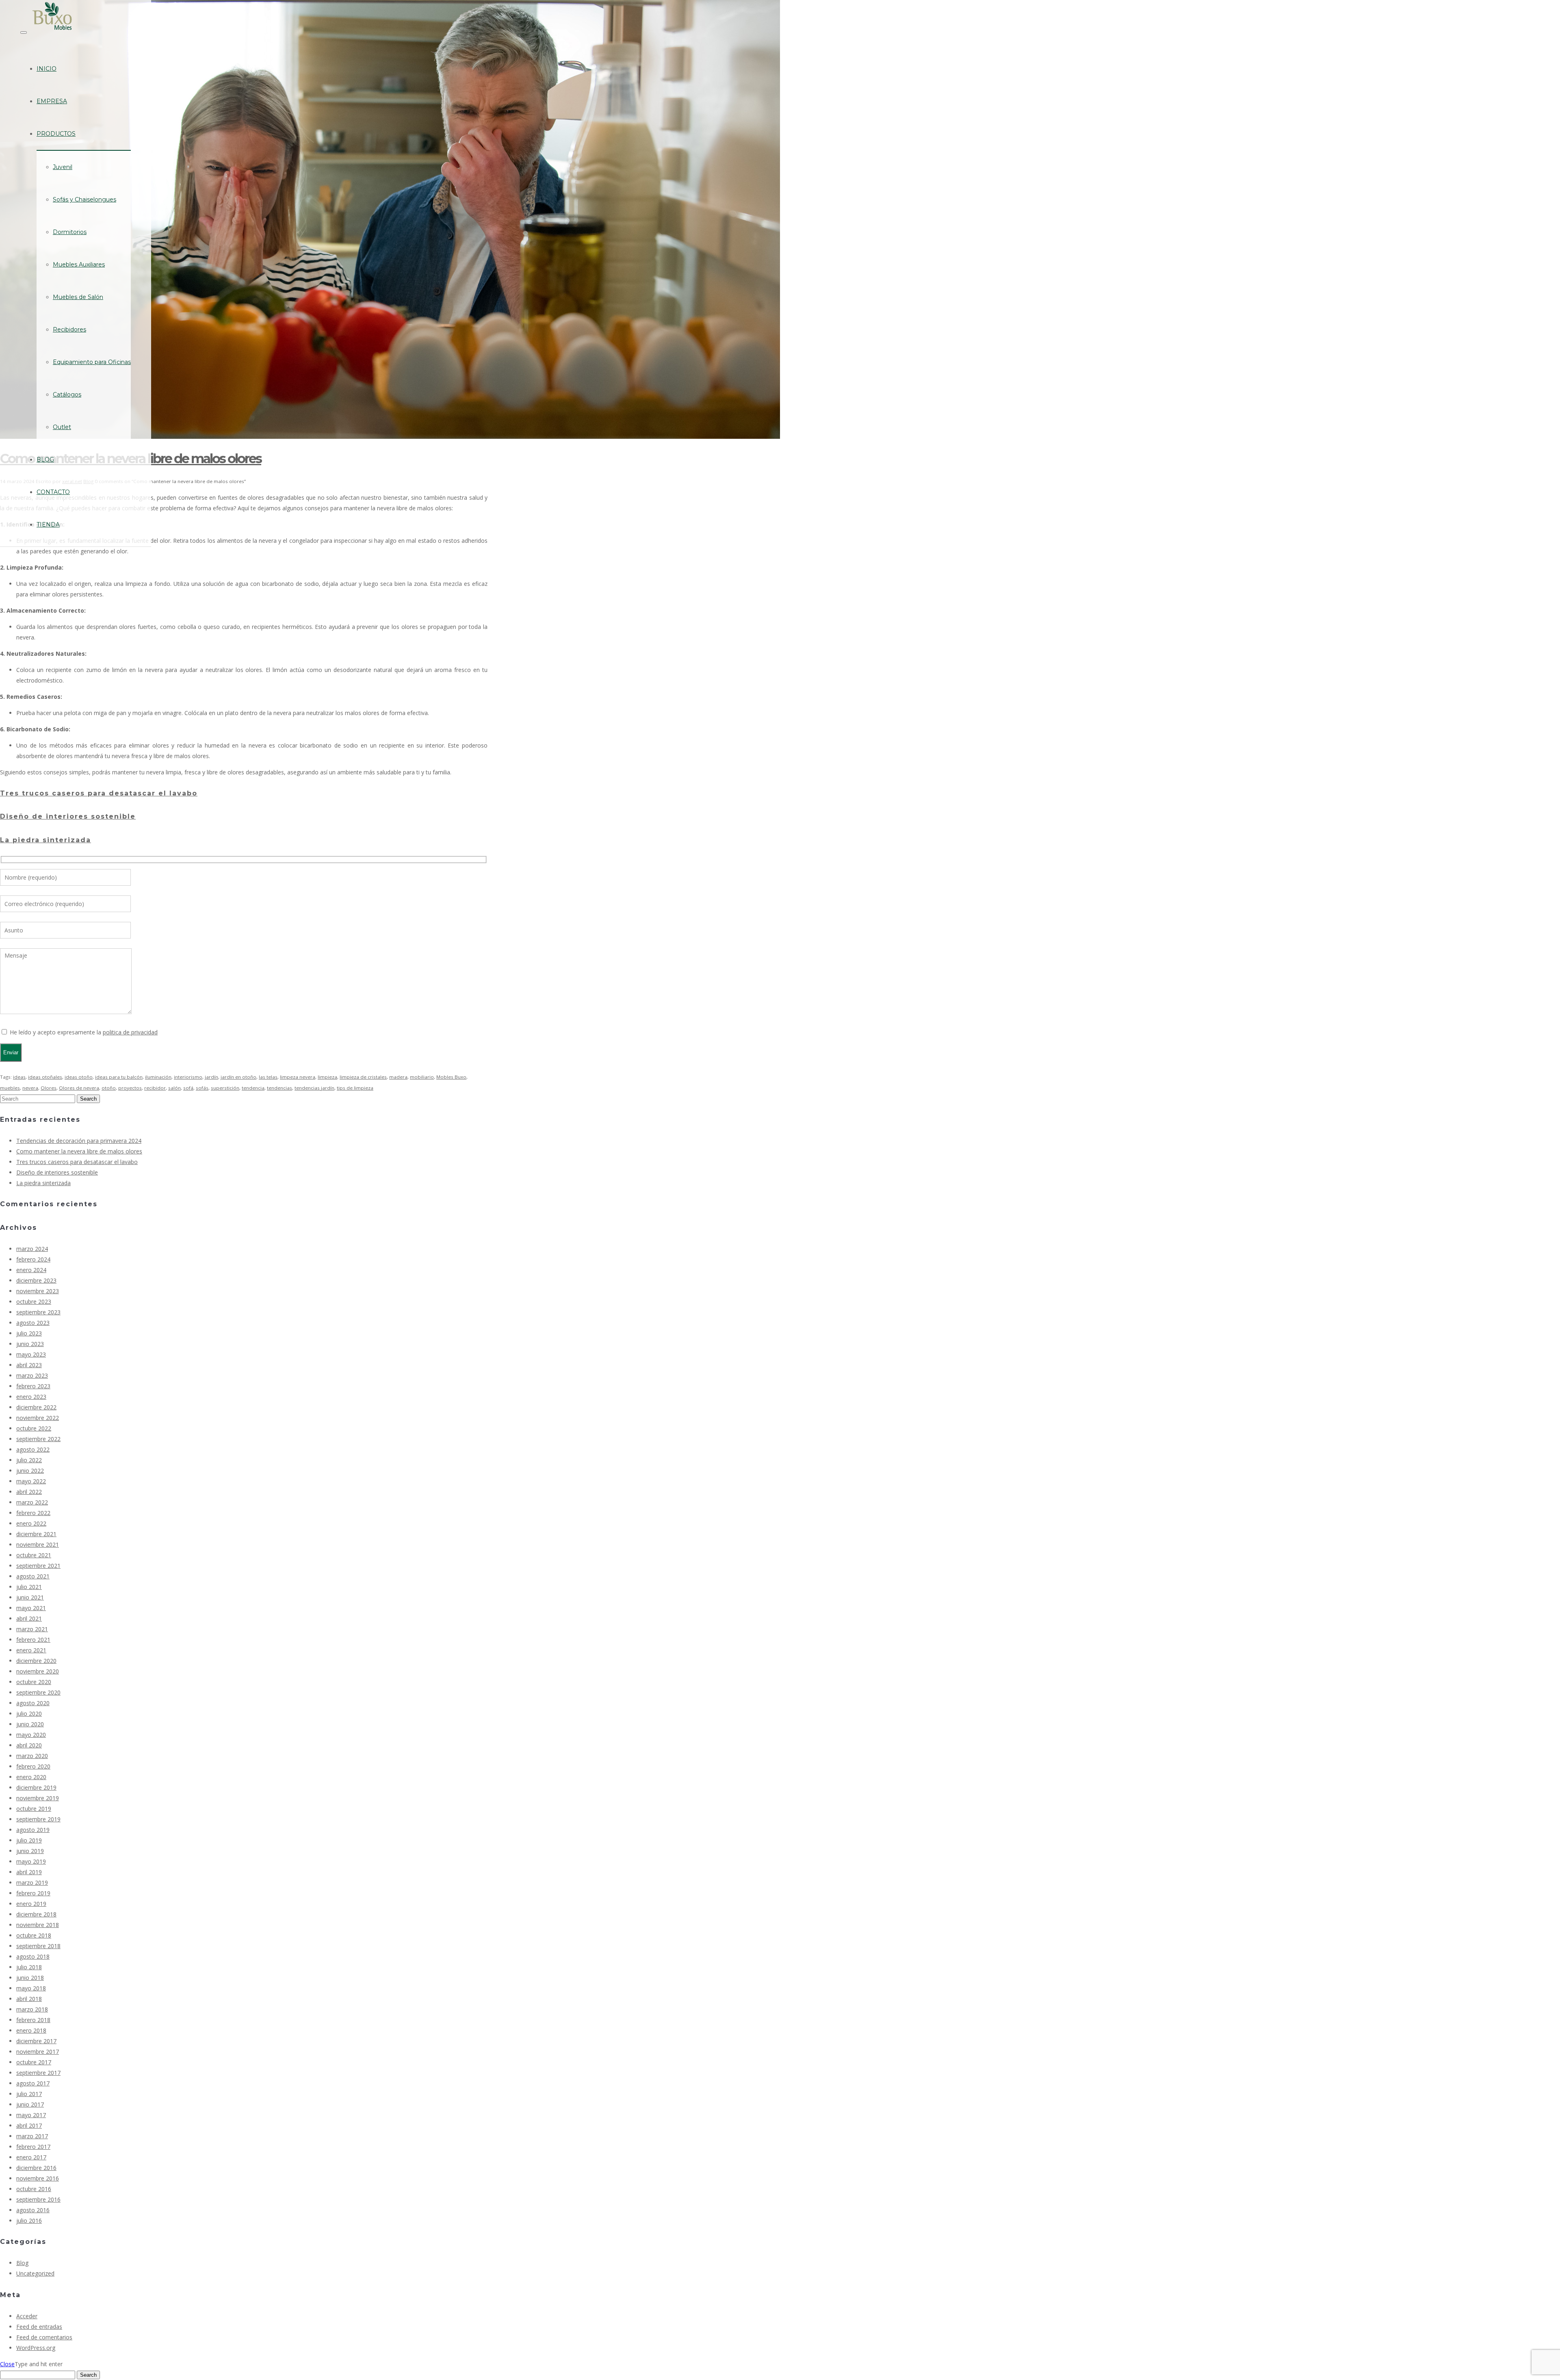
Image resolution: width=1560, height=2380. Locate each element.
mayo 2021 (31, 1608)
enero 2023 (31, 1397)
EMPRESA (52, 101)
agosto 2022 (33, 1449)
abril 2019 (29, 1872)
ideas (19, 1077)
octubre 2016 (34, 2189)
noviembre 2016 (38, 2178)
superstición (225, 1088)
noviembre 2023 (38, 1291)
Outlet (62, 427)
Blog (22, 2263)
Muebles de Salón (78, 297)
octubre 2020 (34, 1682)
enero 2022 (31, 1523)
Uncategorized (35, 2273)
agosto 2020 (33, 1703)
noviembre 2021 (38, 1544)
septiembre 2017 (38, 2073)
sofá (188, 1088)
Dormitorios (70, 232)
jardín (211, 1077)
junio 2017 (30, 2104)
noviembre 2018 (38, 1925)
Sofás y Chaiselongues (84, 199)
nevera (30, 1088)
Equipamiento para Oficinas (92, 362)
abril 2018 (29, 1999)
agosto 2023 (33, 1323)
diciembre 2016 (36, 2168)
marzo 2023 (32, 1375)
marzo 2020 (32, 1756)
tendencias (279, 1088)
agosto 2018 (33, 1956)
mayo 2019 (31, 1861)
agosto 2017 (33, 2083)
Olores (49, 1088)
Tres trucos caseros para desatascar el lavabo (99, 793)
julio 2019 (29, 1840)
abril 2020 (29, 1745)
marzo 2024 (32, 1249)
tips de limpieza (355, 1088)
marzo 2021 (32, 1629)
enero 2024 (31, 1270)
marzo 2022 (32, 1502)
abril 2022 (29, 1492)
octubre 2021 (34, 1555)
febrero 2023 (33, 1386)
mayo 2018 (31, 1988)
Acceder (27, 2316)
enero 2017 (31, 2157)
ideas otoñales (45, 1077)
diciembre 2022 (36, 1407)
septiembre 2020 (38, 1692)
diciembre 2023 (36, 1280)
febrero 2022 (33, 1513)
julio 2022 (29, 1460)
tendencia (253, 1088)
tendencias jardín (314, 1088)
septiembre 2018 (38, 1946)
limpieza (327, 1077)
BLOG (45, 460)
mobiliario (422, 1077)
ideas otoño (79, 1077)
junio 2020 (30, 1724)
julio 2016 (29, 2221)
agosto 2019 (33, 1830)
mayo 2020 (31, 1735)
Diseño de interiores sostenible (68, 816)
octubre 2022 (34, 1428)
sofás (202, 1088)
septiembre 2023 (38, 1312)
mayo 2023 (31, 1354)
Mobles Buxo (451, 1077)
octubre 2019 (34, 1809)
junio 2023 (30, 1344)
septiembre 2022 (38, 1439)
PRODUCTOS (56, 134)
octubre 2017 (34, 2062)
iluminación (158, 1077)
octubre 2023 (34, 1302)
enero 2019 (31, 1904)
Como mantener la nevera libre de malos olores (79, 1151)
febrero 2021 (33, 1640)
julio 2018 (29, 1967)
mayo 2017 (31, 2115)
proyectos (130, 1088)
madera (398, 1077)
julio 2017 (29, 2094)
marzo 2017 (32, 2136)
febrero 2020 (33, 1766)
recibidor (155, 1088)
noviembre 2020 (38, 1671)
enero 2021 (31, 1650)
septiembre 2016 (38, 2199)
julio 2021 (29, 1587)
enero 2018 (31, 2030)
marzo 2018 (32, 2009)
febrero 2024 (33, 1259)
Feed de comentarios (44, 2337)
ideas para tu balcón (119, 1077)
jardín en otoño (238, 1077)
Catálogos (67, 394)
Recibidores (69, 329)
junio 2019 (30, 1851)
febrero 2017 (33, 2147)
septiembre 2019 (38, 1819)
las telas (268, 1077)
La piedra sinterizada (45, 840)
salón (174, 1088)
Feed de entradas (39, 2327)
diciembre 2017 (36, 2041)
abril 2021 (29, 1618)
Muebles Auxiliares (79, 264)
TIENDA (48, 525)
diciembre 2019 (36, 1787)
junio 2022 (30, 1471)
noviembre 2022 (38, 1418)
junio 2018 (30, 1978)
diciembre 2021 (36, 1534)
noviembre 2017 (38, 2052)
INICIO (47, 69)
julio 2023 (29, 1333)
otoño (109, 1088)
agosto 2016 (33, 2210)
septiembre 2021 (38, 1566)
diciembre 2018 (36, 1914)
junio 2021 (30, 1597)
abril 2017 (29, 2125)
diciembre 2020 (36, 1661)
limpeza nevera (298, 1077)
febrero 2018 (33, 2020)
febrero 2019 (33, 1893)
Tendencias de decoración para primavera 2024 (79, 1141)
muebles (10, 1088)
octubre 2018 (34, 1935)
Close (7, 2364)
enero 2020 (31, 1777)
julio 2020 (29, 1713)
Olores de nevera (79, 1088)
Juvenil (63, 167)
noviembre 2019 (38, 1798)
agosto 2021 (33, 1576)
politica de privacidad (130, 1032)
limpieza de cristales (363, 1077)
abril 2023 (29, 1365)
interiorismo (188, 1077)
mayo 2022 (31, 1481)
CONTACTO (53, 492)
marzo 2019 (32, 1883)
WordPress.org (36, 2348)
